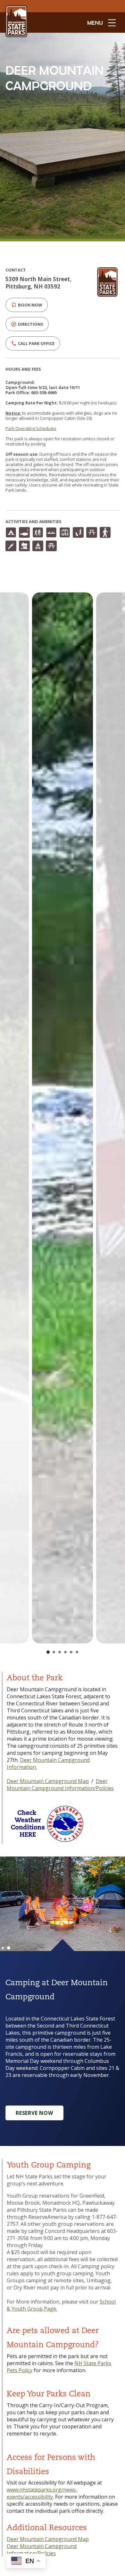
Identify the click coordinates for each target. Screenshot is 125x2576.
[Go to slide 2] (54, 1652)
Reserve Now (34, 2113)
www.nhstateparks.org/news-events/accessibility (42, 2493)
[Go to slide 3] (60, 1652)
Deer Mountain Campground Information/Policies (60, 1785)
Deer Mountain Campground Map (48, 1781)
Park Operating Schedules (31, 428)
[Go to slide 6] (77, 1652)
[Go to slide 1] (48, 1652)
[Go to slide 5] (71, 1652)
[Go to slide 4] (65, 1652)
